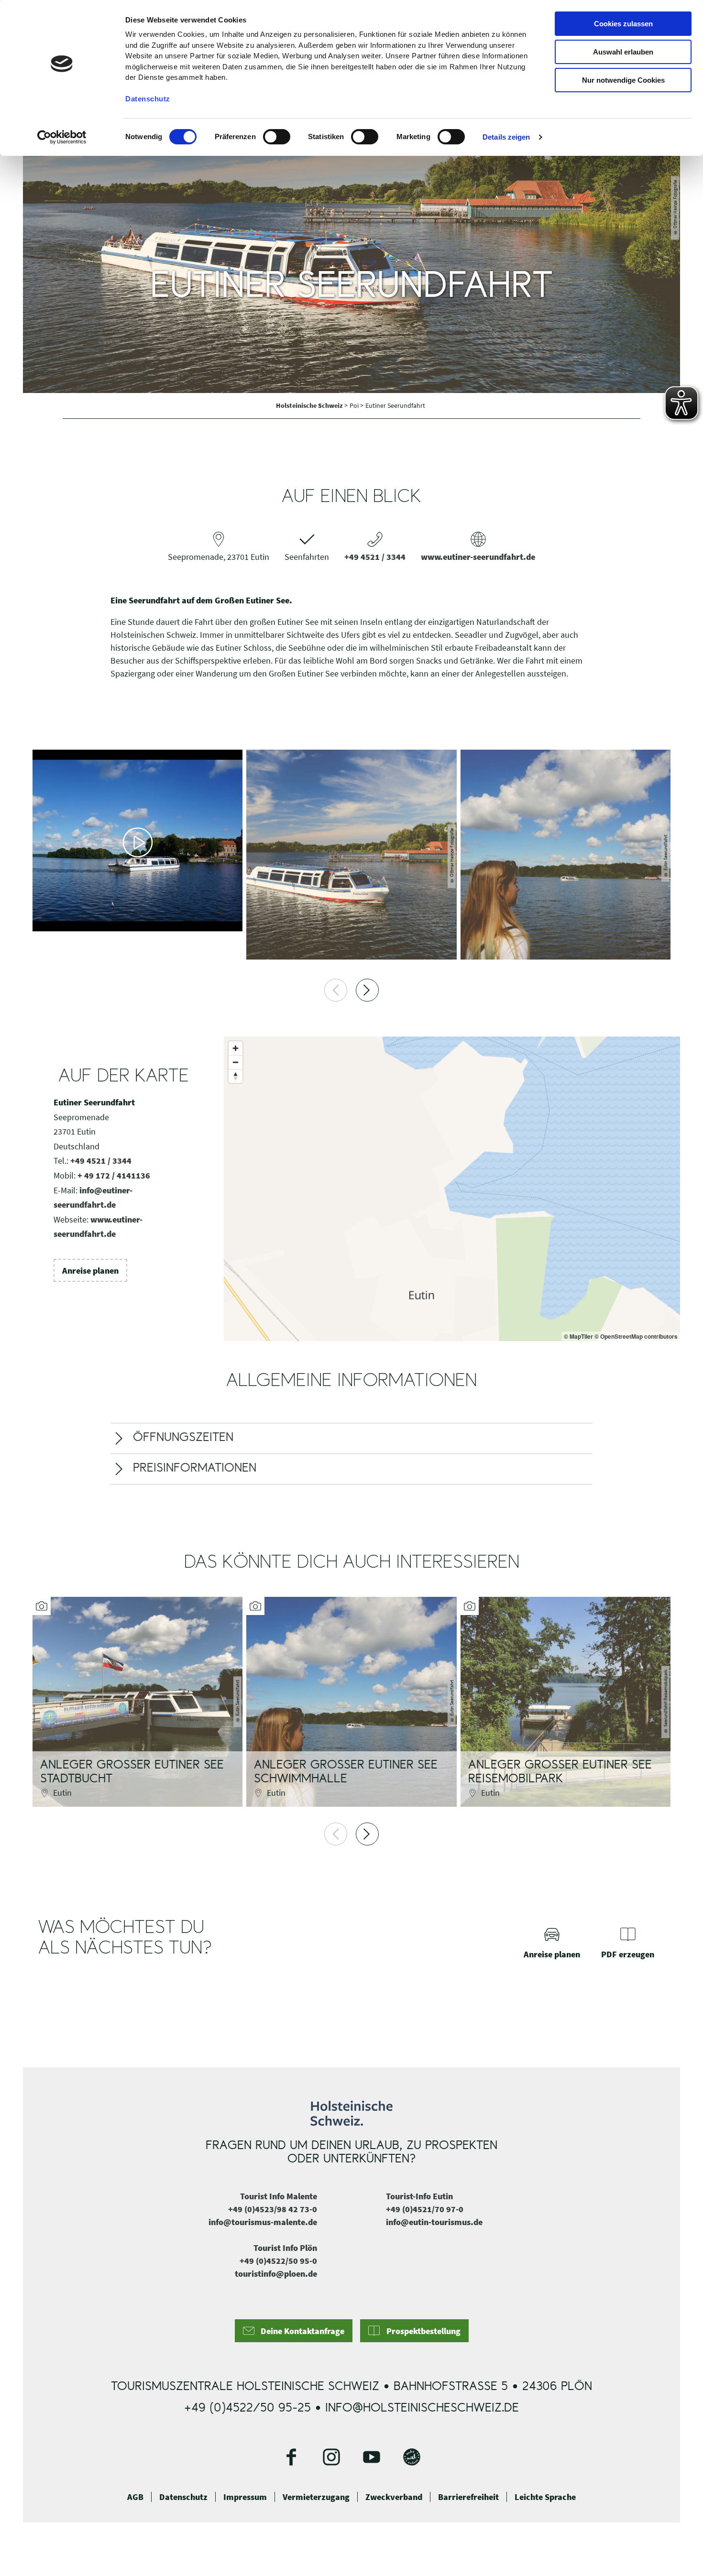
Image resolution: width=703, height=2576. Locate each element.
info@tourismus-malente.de (263, 2222)
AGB (135, 2497)
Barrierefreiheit (468, 2497)
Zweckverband (394, 2497)
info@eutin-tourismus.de (434, 2222)
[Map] (452, 1189)
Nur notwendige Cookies (623, 80)
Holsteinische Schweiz (310, 405)
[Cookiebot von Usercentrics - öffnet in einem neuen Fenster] (62, 137)
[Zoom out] (236, 1062)
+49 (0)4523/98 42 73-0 (273, 2209)
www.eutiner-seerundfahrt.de (478, 557)
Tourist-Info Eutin (419, 2196)
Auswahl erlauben (623, 52)
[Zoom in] (236, 1048)
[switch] (277, 137)
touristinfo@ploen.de (276, 2274)
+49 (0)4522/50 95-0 (278, 2261)
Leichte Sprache (545, 2497)
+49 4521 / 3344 (375, 557)
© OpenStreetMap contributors (636, 1336)
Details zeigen (506, 137)
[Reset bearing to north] (236, 1076)
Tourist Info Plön (285, 2248)
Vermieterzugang (316, 2497)
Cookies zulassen (623, 24)
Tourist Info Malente (279, 2196)
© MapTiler (578, 1336)
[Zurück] (336, 990)
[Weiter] (367, 990)
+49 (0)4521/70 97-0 (425, 2209)
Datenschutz (183, 2497)
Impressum (245, 2497)
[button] (90, 1270)
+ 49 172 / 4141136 (114, 1175)
